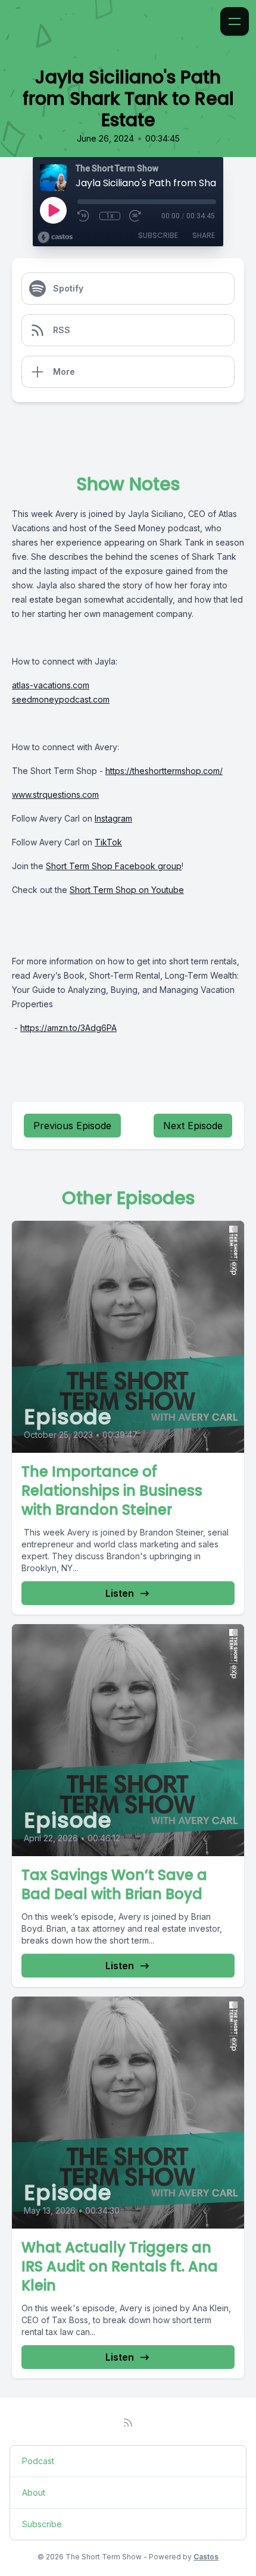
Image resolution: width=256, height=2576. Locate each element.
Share (204, 235)
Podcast (38, 2461)
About (34, 2492)
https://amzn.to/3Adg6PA (68, 1028)
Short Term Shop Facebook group (114, 866)
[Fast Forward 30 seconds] (136, 216)
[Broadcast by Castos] (55, 237)
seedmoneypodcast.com (61, 699)
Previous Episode (72, 1126)
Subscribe (158, 235)
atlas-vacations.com (51, 685)
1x (110, 216)
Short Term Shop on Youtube (127, 890)
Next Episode (193, 1126)
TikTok (108, 842)
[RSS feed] (128, 2423)
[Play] (53, 210)
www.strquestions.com (55, 795)
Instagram (113, 818)
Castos (206, 2557)
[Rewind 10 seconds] (84, 216)
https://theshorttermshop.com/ (164, 771)
